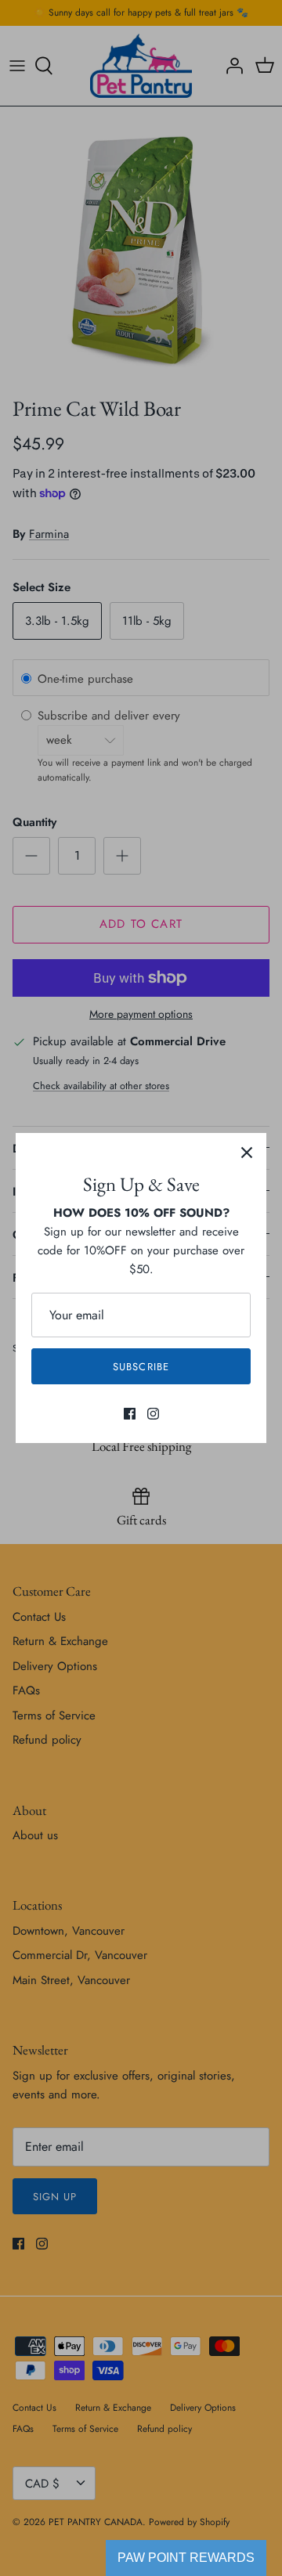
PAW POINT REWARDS (186, 2558)
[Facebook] (130, 1414)
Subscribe (141, 1367)
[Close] (247, 1153)
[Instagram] (153, 1414)
